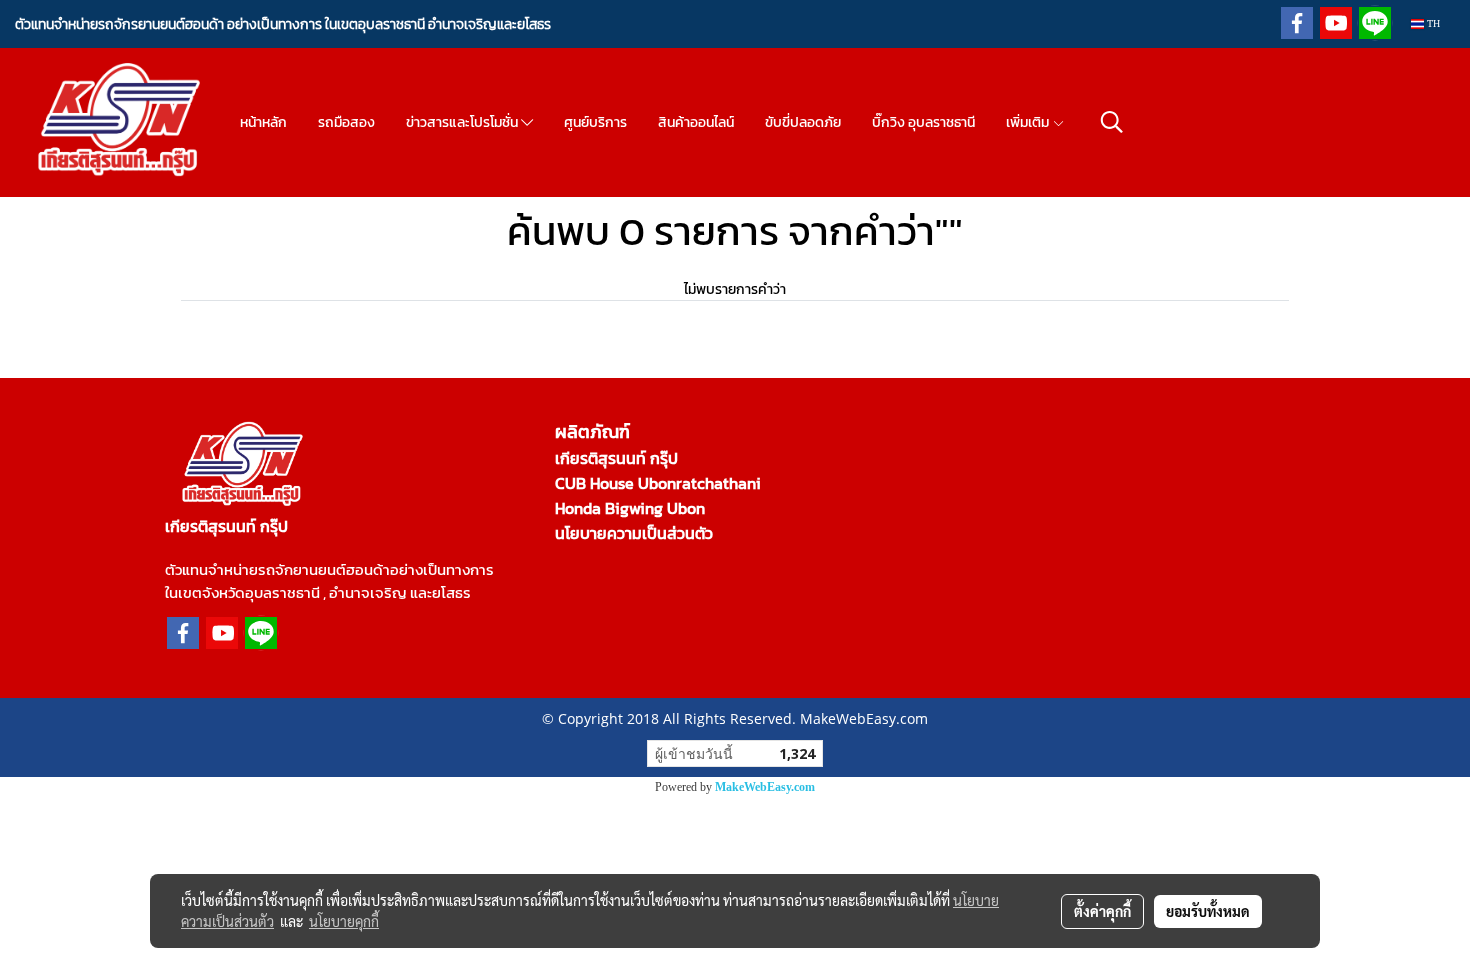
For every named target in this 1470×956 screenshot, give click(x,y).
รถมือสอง (346, 122)
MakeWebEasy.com (765, 787)
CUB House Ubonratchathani (658, 483)
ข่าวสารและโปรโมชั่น (463, 122)
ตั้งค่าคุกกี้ (1102, 911)
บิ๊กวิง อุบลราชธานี (923, 122)
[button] (1112, 122)
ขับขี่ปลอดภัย (803, 122)
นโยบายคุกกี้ (344, 921)
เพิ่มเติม (1029, 122)
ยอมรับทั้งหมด (1208, 911)
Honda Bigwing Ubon (630, 508)
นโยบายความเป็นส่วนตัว (634, 533)
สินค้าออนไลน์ (696, 122)
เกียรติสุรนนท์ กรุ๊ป (616, 458)
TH (1432, 23)
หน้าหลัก (263, 122)
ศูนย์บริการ (595, 122)
